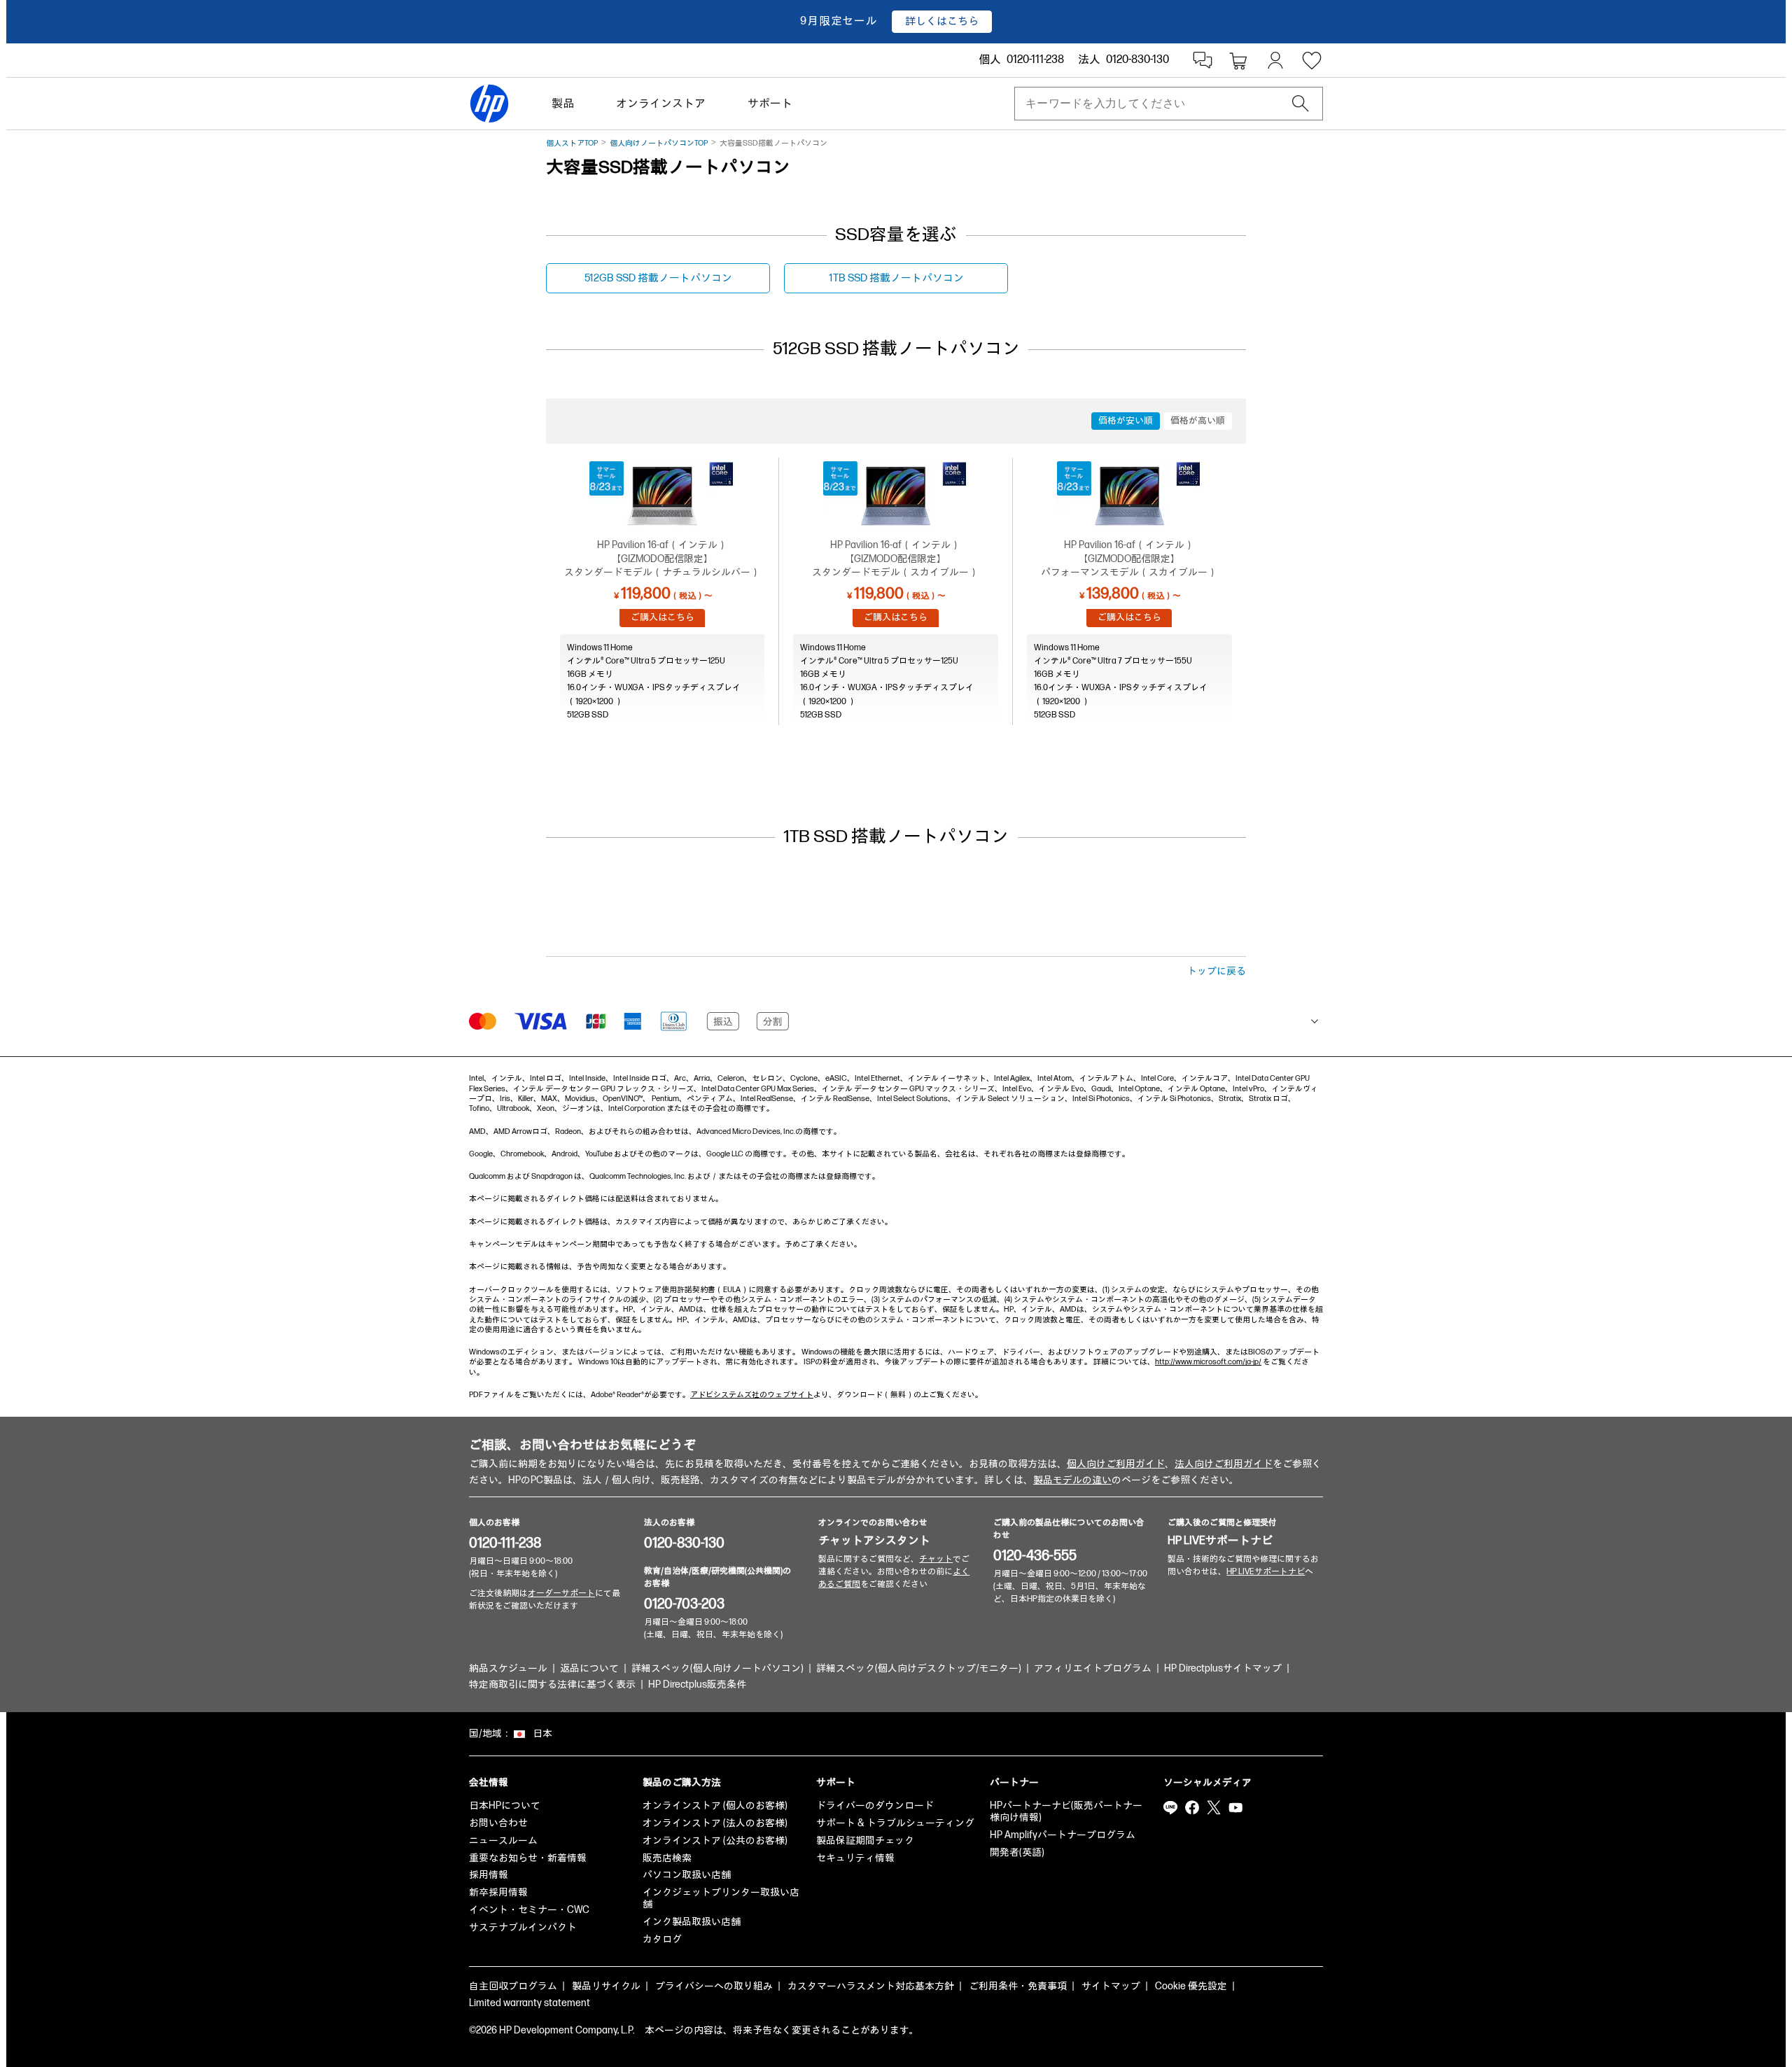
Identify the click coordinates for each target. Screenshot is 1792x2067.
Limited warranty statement (530, 2003)
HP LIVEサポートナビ (1220, 1541)
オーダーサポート (561, 1593)
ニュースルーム (503, 1841)
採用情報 (489, 1875)
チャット (936, 1559)
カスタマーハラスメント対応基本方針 (871, 1986)
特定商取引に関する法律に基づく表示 (552, 1684)
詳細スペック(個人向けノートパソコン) (717, 1668)
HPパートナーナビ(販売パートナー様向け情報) (1066, 1812)
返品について (589, 1668)
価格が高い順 (1198, 421)
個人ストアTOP (572, 143)
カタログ (662, 1939)
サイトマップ (1111, 1986)
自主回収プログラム (513, 1986)
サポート (770, 104)
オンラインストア (661, 104)
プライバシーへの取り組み (714, 1986)
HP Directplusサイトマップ (1223, 1668)
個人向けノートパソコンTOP (659, 143)
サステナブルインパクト (523, 1927)
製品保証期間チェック (865, 1841)
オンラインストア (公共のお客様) (715, 1841)
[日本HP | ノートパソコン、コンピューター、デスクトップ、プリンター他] (489, 104)
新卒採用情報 (498, 1892)
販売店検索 (667, 1858)
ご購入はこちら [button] (663, 617)
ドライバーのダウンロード (875, 1806)
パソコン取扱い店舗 (687, 1875)
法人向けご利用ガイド (1224, 1464)
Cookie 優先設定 (1191, 1986)
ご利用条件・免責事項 (1018, 1986)
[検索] (1301, 104)
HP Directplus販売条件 (697, 1684)
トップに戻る (1217, 971)
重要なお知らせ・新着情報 (528, 1858)
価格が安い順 (1126, 421)
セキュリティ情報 (855, 1858)
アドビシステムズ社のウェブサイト (752, 1395)
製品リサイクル (606, 1986)
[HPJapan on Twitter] (1214, 1807)
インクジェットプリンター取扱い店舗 (721, 1898)
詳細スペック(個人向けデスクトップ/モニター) (919, 1668)
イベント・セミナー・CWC (529, 1910)
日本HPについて (505, 1806)
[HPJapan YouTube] (1235, 1807)
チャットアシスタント (874, 1541)
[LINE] (1170, 1807)
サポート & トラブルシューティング (895, 1823)
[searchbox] (1157, 104)
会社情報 (489, 1782)
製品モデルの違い (1072, 1480)
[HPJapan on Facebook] (1192, 1807)
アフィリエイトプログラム (1093, 1668)
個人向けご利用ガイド (1116, 1464)
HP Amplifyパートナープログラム (1063, 1835)
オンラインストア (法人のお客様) (715, 1823)
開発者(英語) (1017, 1852)
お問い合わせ (498, 1823)
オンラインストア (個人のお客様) (715, 1806)
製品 (563, 104)
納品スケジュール (508, 1668)
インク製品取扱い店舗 (692, 1922)
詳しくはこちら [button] (942, 21)
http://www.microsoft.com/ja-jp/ (1208, 1362)
